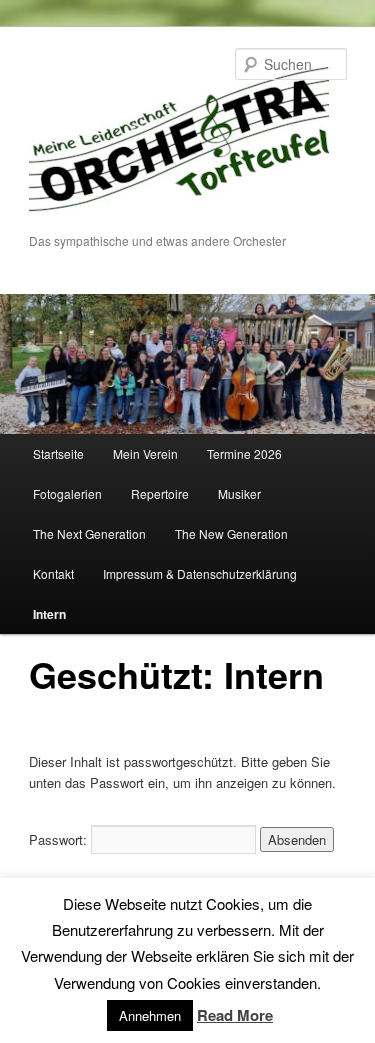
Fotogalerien (67, 493)
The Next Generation (89, 533)
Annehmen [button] (150, 1015)
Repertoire (160, 493)
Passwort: (60, 839)
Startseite (58, 453)
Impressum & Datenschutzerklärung (200, 573)
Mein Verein (145, 453)
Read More (235, 1015)
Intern (49, 614)
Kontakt (53, 573)
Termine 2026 (244, 453)
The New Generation (231, 533)
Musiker (239, 493)
